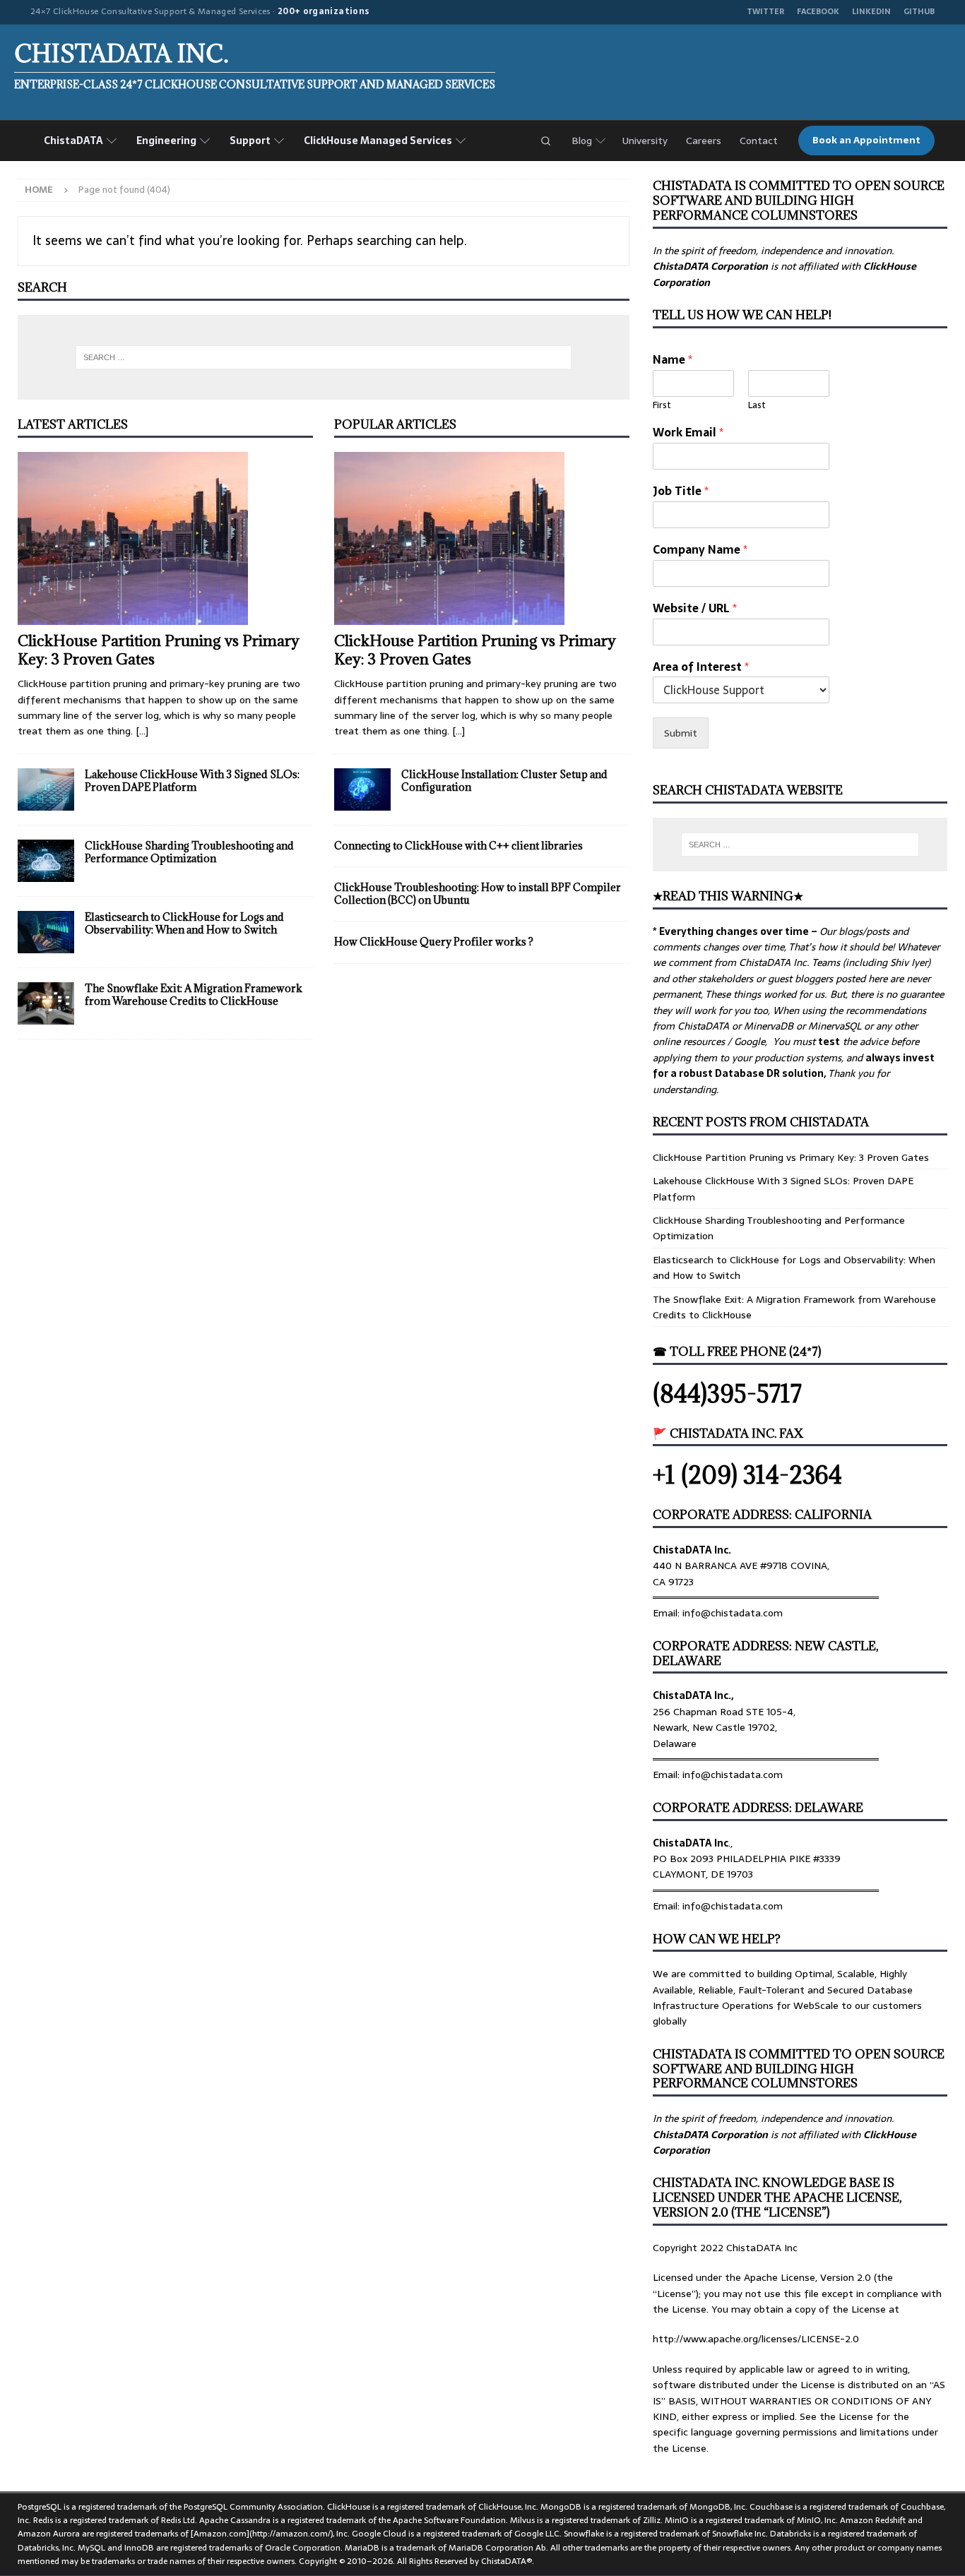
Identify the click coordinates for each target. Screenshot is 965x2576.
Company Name (700, 550)
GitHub (919, 12)
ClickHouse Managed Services (378, 141)
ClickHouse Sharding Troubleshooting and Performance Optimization (189, 852)
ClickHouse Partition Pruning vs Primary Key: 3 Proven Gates (159, 650)
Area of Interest (701, 667)
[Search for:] (324, 357)
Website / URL (695, 608)
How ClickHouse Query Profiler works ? (434, 942)
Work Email (688, 433)
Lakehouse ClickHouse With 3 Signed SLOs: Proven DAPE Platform (192, 781)
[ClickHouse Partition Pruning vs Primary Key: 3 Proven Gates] (165, 538)
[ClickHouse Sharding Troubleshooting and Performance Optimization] (46, 861)
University (645, 141)
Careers (704, 141)
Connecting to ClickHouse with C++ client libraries (458, 846)
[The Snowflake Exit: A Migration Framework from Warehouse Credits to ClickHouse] (46, 1003)
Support (250, 141)
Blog (582, 141)
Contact (759, 141)
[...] (142, 731)
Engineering (166, 141)
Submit (681, 733)
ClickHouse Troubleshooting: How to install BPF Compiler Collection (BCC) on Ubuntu (478, 894)
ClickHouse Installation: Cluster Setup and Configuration (504, 781)
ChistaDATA (73, 141)
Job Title (681, 491)
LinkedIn (871, 12)
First (662, 406)
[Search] (545, 141)
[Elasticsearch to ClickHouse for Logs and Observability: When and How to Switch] (46, 932)
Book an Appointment (866, 141)
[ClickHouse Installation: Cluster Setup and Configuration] (362, 789)
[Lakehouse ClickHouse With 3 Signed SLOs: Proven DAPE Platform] (46, 789)
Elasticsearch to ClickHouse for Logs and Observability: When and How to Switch (184, 923)
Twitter (765, 12)
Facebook (818, 12)
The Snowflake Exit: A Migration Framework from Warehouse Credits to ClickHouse (194, 995)
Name (673, 360)
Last (757, 406)
